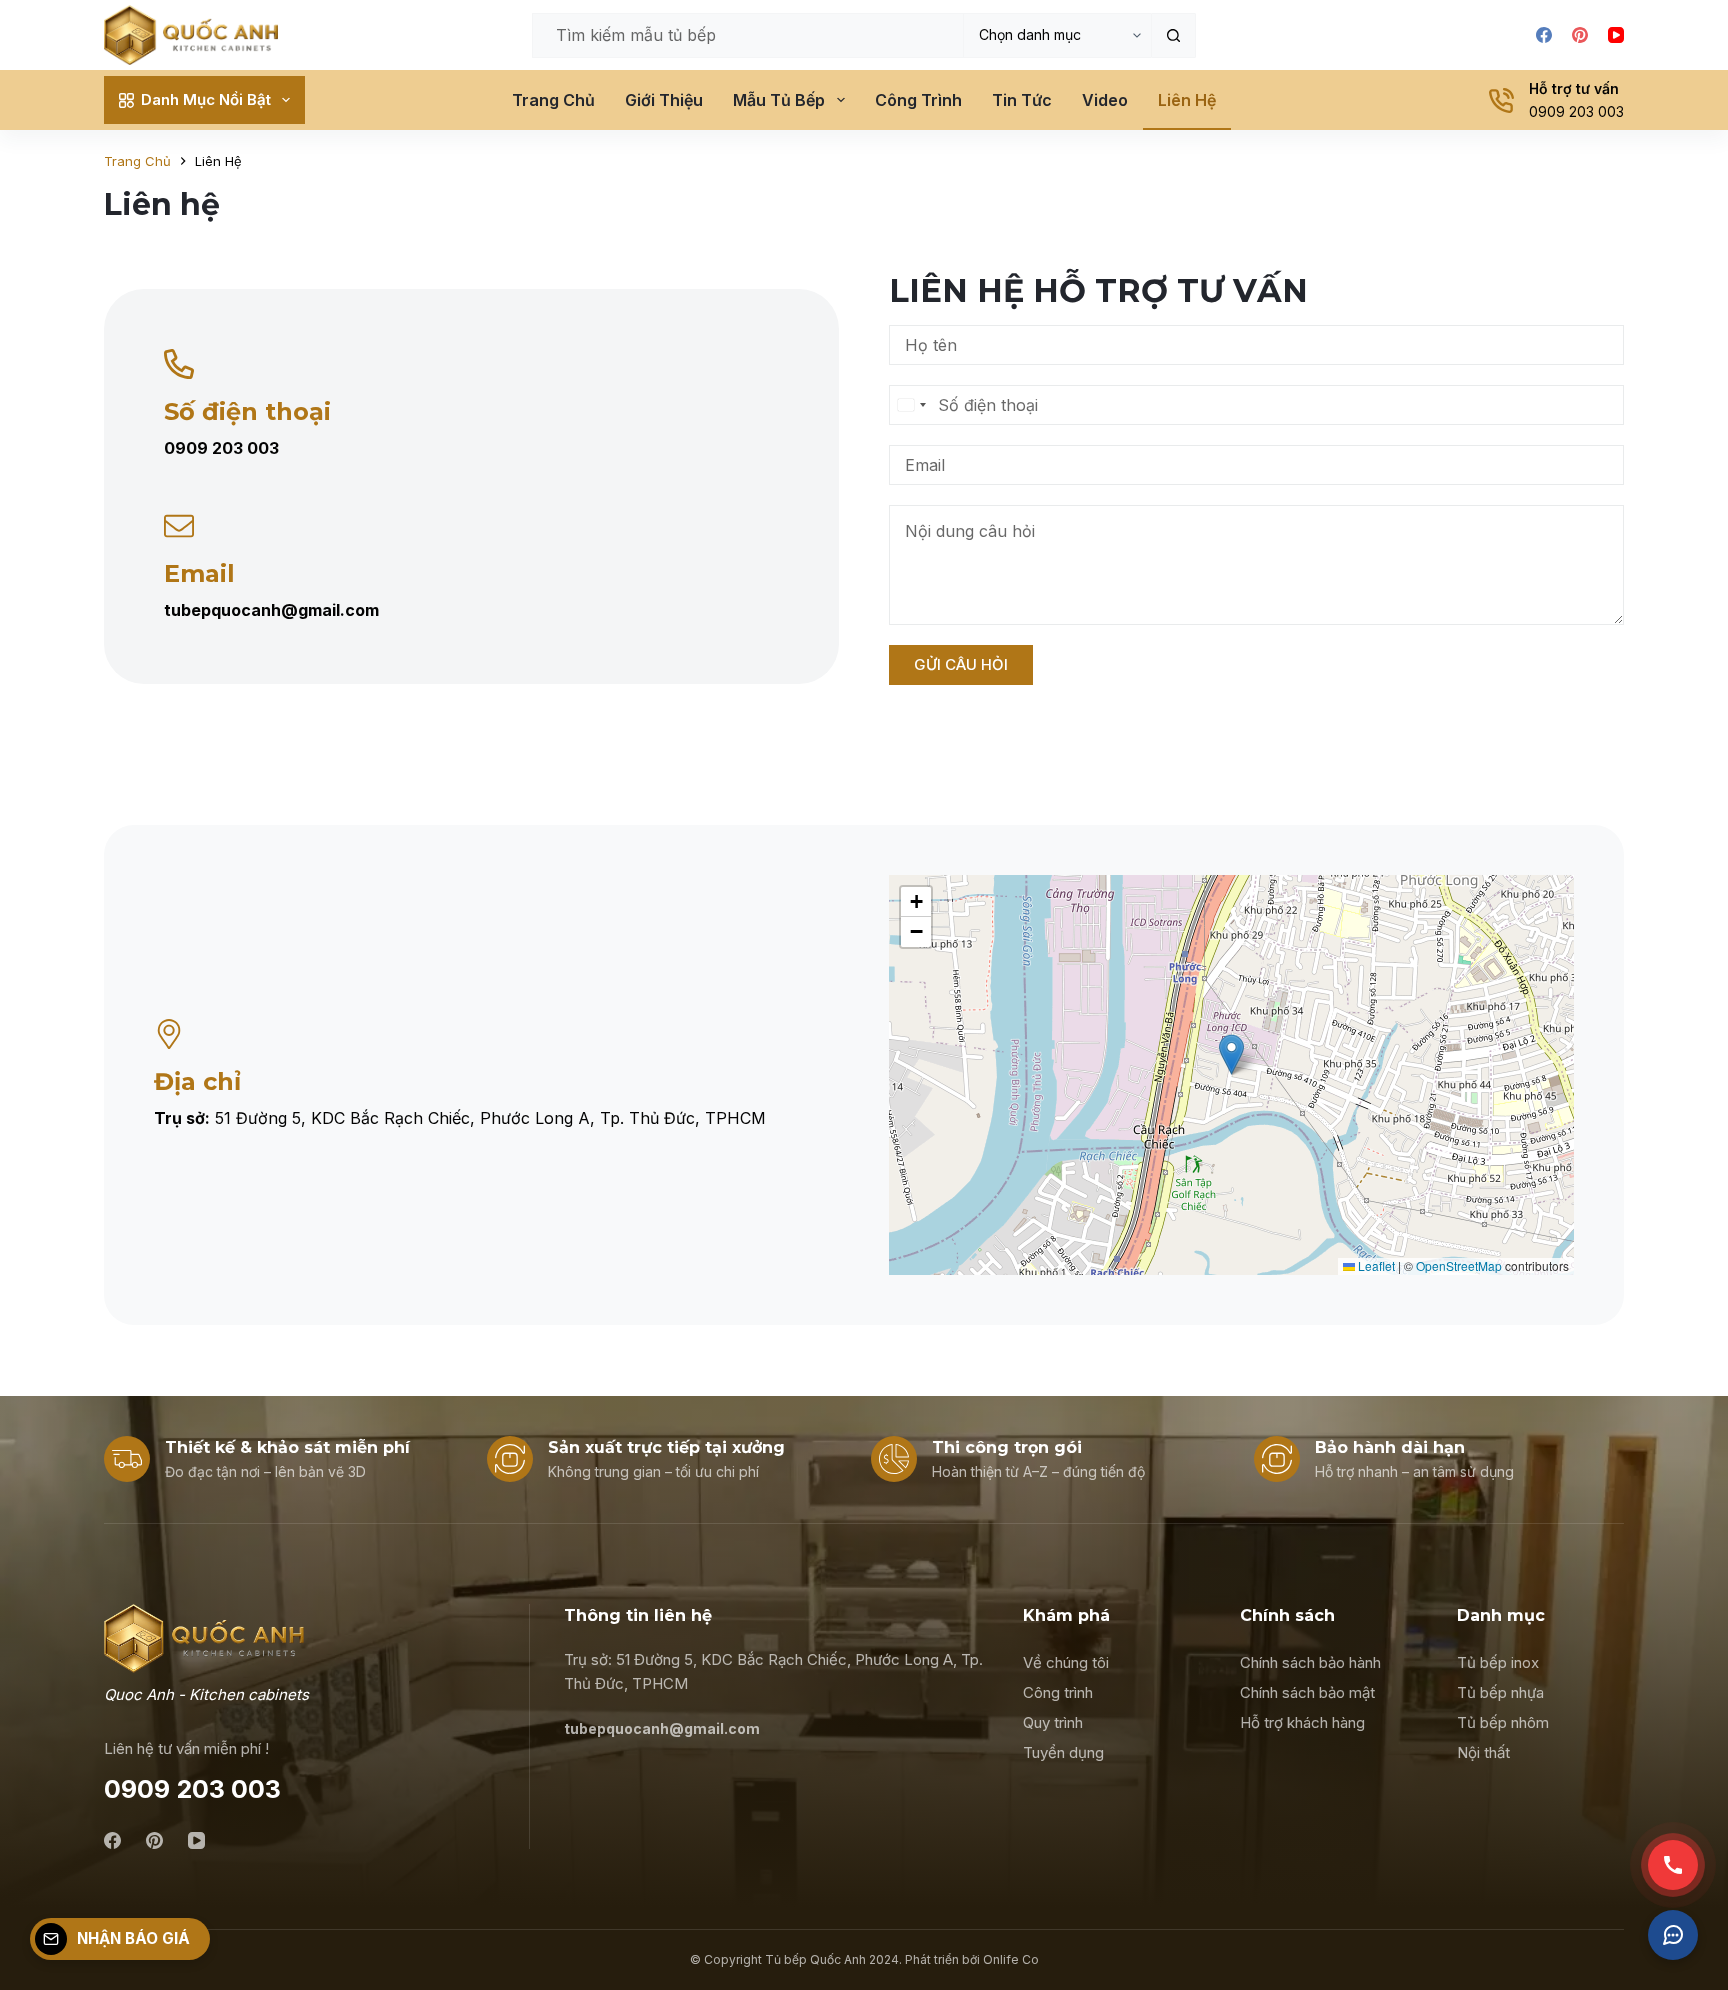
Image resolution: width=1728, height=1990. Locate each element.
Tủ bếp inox (1498, 1662)
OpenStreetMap (1459, 1265)
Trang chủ (553, 100)
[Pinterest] (1580, 35)
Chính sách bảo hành (1310, 1662)
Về (1034, 1662)
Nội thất (1483, 1752)
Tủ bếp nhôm (1503, 1722)
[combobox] (911, 405)
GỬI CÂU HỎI (961, 664)
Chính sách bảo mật (1307, 1692)
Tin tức (1022, 100)
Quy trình (1053, 1722)
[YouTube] (1616, 35)
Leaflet (1375, 1265)
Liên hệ (1187, 100)
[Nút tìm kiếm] (1173, 35)
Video (1105, 100)
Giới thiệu (664, 100)
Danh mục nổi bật (206, 99)
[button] (1231, 1054)
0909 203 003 (1576, 111)
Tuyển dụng (1063, 1752)
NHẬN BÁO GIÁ (133, 1938)
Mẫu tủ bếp (779, 100)
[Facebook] (1544, 35)
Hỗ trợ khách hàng (1302, 1722)
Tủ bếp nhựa (1500, 1692)
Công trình (918, 100)
